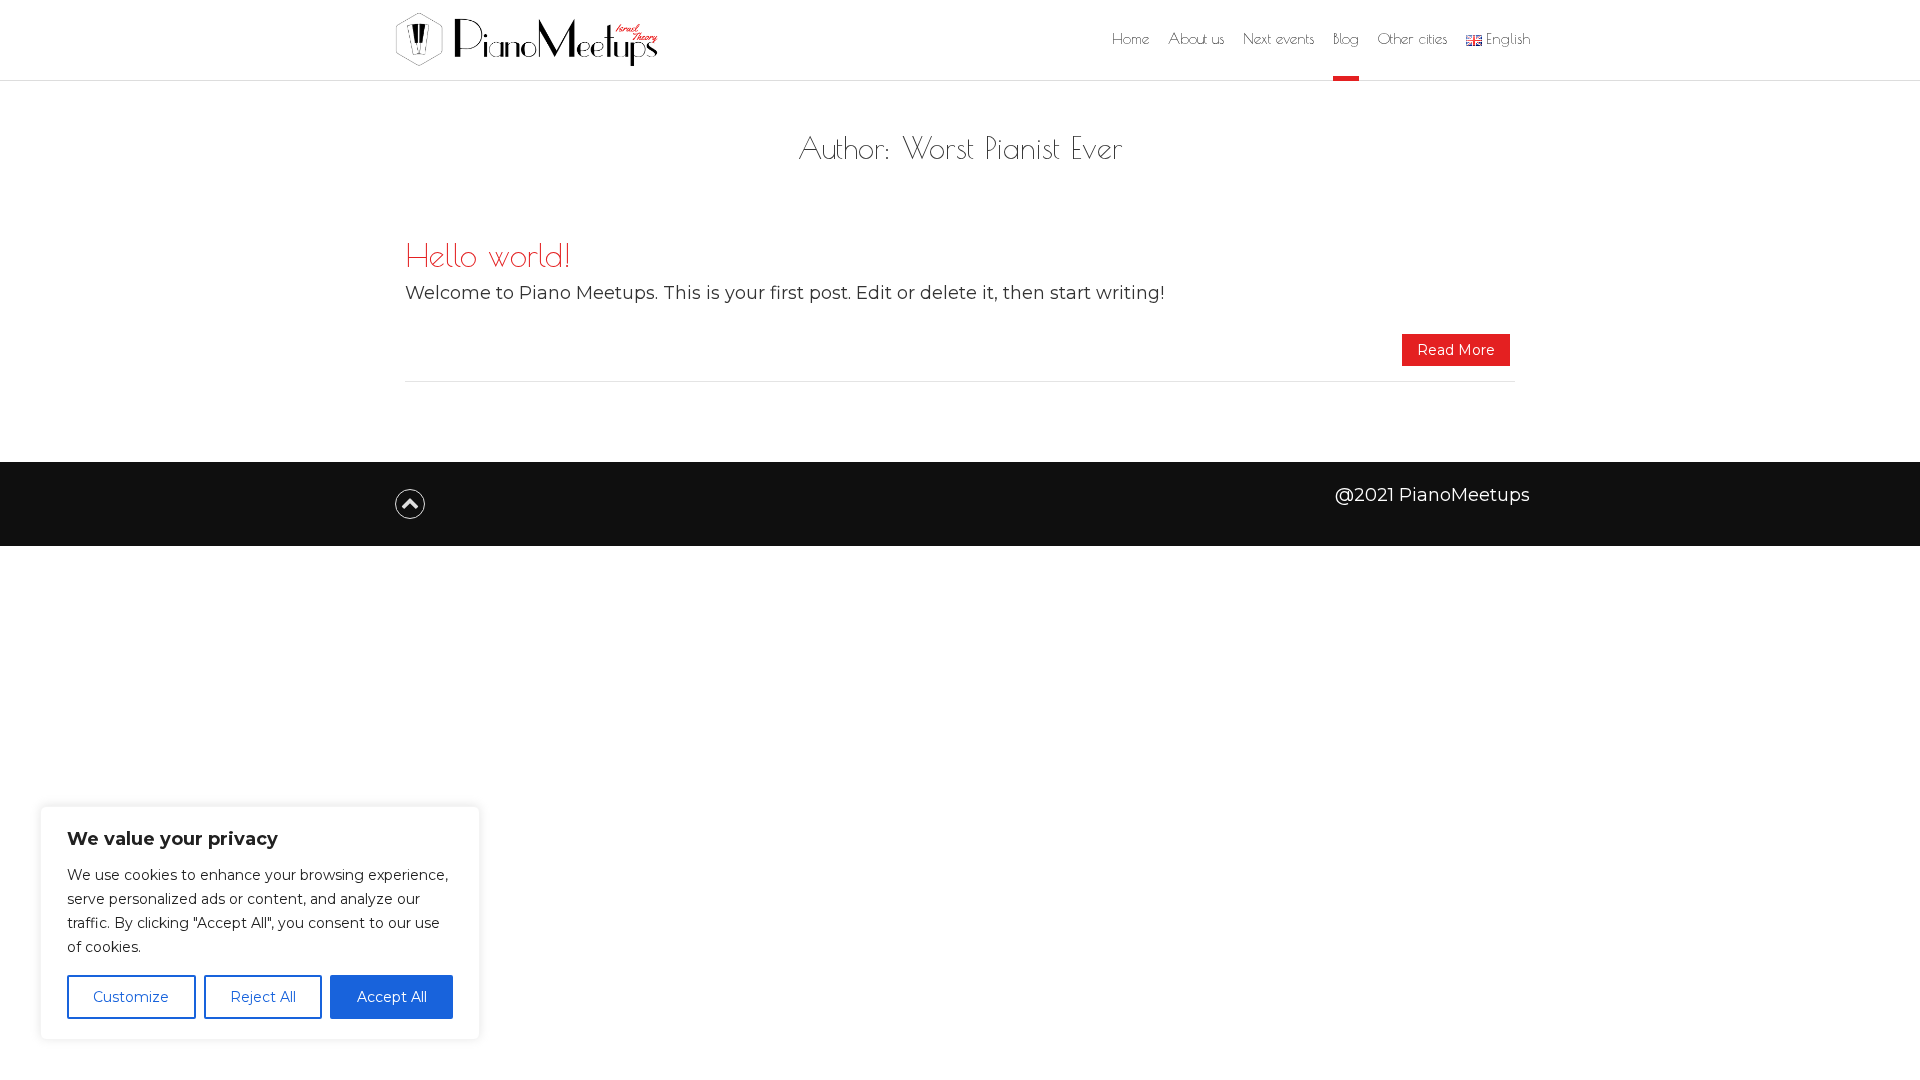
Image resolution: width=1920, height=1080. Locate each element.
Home (1130, 38)
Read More (1456, 350)
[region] (260, 923)
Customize (131, 997)
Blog (1346, 38)
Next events (1278, 38)
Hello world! (488, 255)
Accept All (392, 997)
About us (1196, 38)
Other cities (1412, 38)
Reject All (263, 997)
